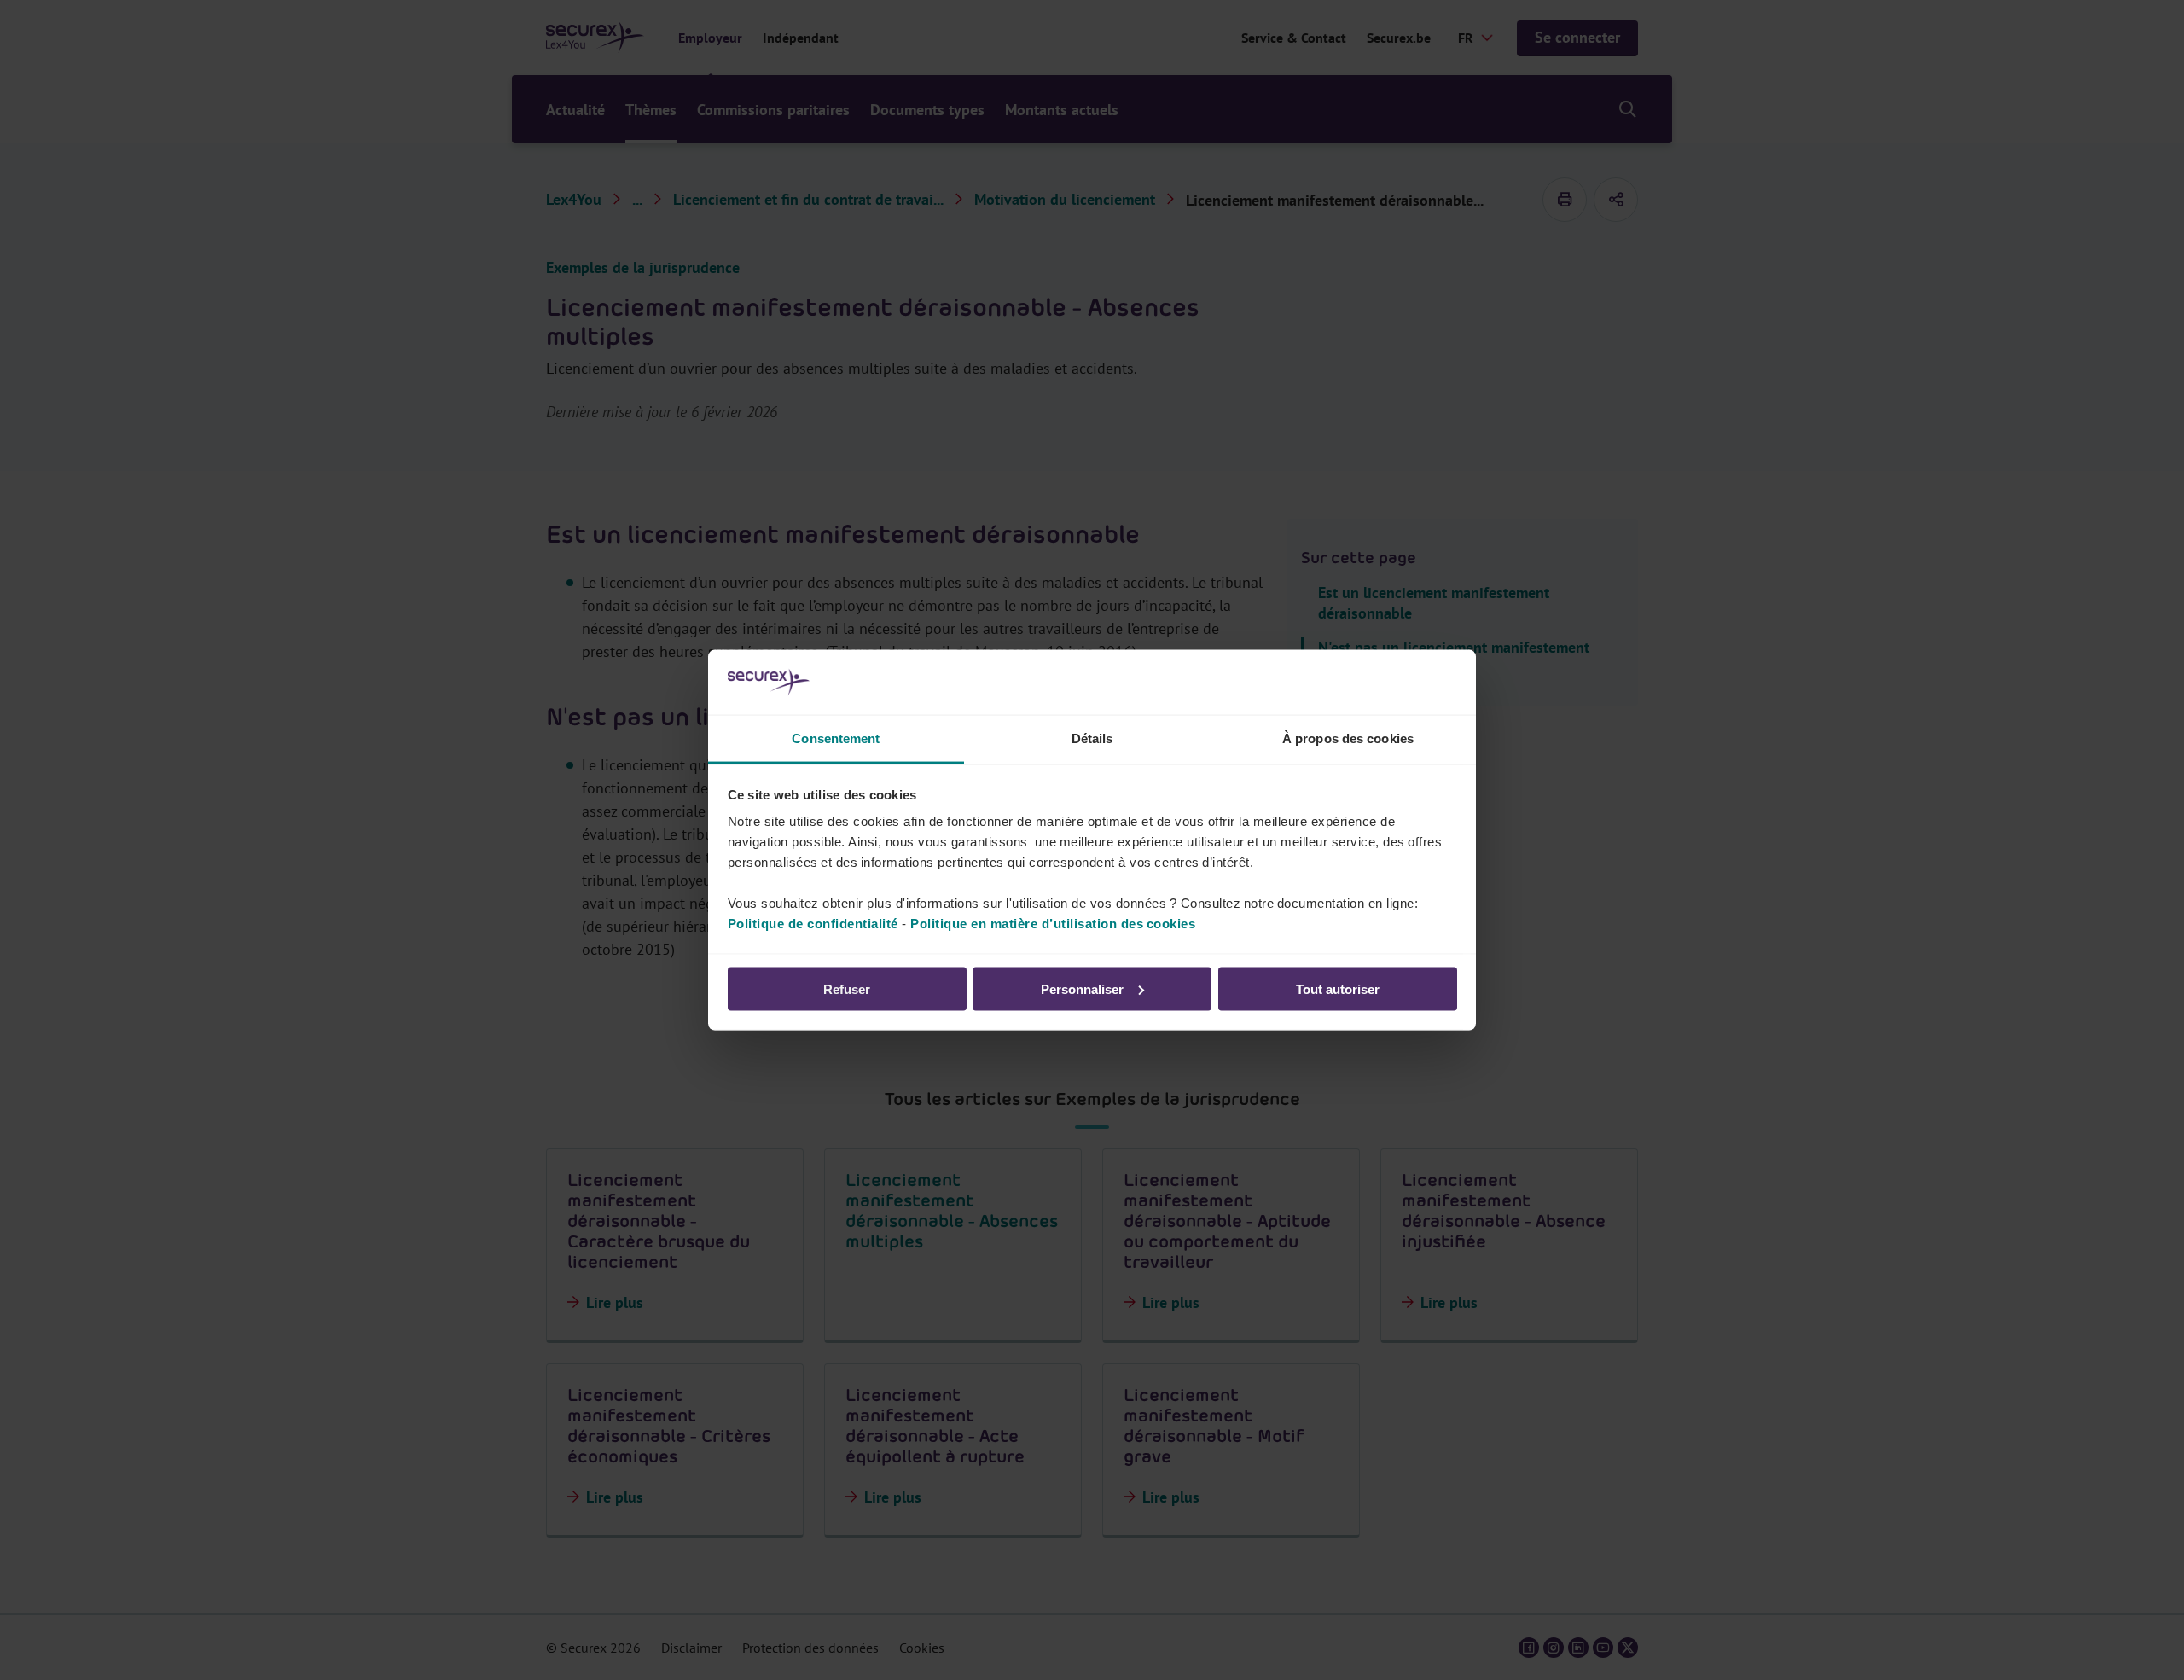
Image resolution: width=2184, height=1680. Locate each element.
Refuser (847, 988)
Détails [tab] (1092, 738)
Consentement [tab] (836, 738)
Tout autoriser (1338, 988)
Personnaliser (1082, 988)
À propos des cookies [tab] (1348, 738)
